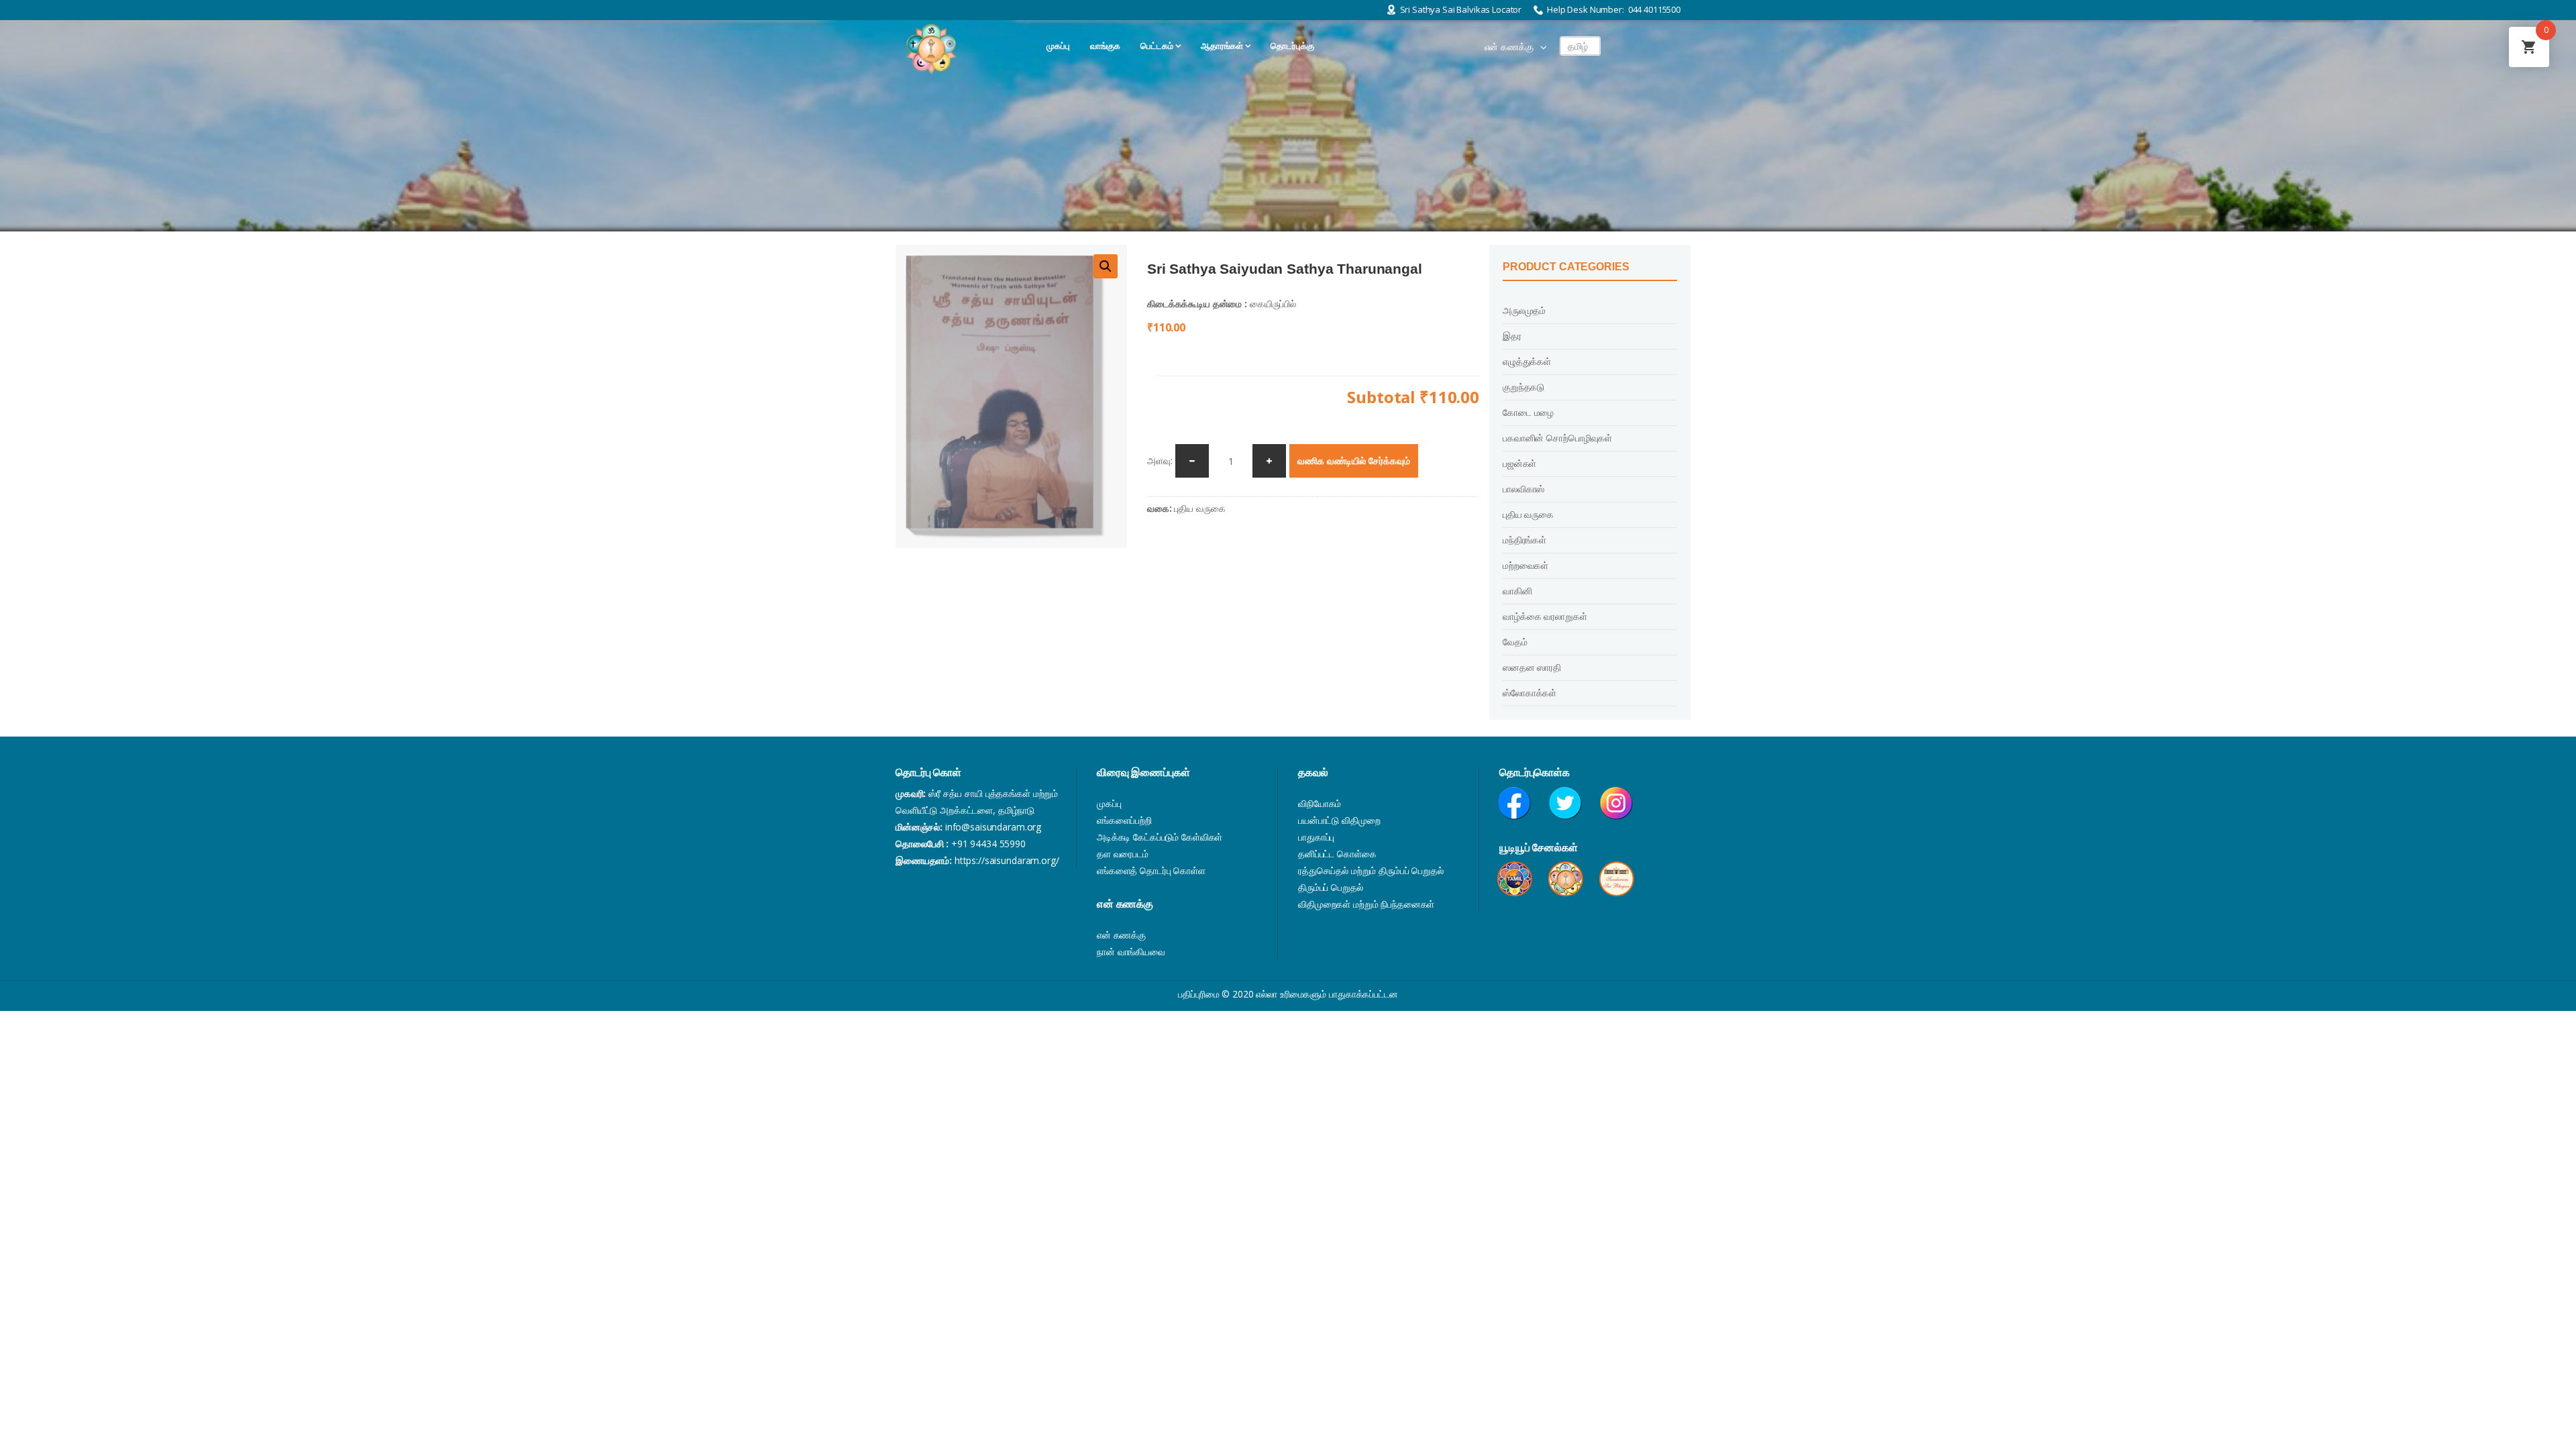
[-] (1192, 461)
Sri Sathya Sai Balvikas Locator (1461, 9)
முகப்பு (1109, 803)
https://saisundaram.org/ (1007, 860)
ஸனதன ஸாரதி (1532, 667)
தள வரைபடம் (1123, 854)
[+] (1269, 461)
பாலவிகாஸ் (1523, 489)
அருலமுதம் (1524, 310)
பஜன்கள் (1519, 463)
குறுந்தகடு (1523, 387)
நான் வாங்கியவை (1131, 952)
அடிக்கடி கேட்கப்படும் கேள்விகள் (1160, 837)
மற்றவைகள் (1525, 565)
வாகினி (1517, 591)
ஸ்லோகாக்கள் (1529, 693)
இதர (1512, 336)
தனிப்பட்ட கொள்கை (1337, 854)
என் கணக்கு (1509, 47)
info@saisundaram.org (993, 827)
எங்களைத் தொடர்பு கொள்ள (1151, 870)
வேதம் (1515, 642)
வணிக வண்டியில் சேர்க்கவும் (1354, 461)
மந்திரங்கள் (1524, 540)
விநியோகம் (1320, 803)
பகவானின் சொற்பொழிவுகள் (1557, 438)
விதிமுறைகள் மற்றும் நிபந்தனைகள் (1366, 904)
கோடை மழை (1528, 412)
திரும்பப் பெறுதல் (1331, 887)
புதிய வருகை (1199, 508)
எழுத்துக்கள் (1527, 361)
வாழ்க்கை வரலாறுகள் (1545, 616)
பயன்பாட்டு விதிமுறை (1339, 820)
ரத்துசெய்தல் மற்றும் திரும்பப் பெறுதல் (1371, 870)
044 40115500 (1654, 9)
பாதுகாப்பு (1316, 837)
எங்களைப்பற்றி (1124, 820)
